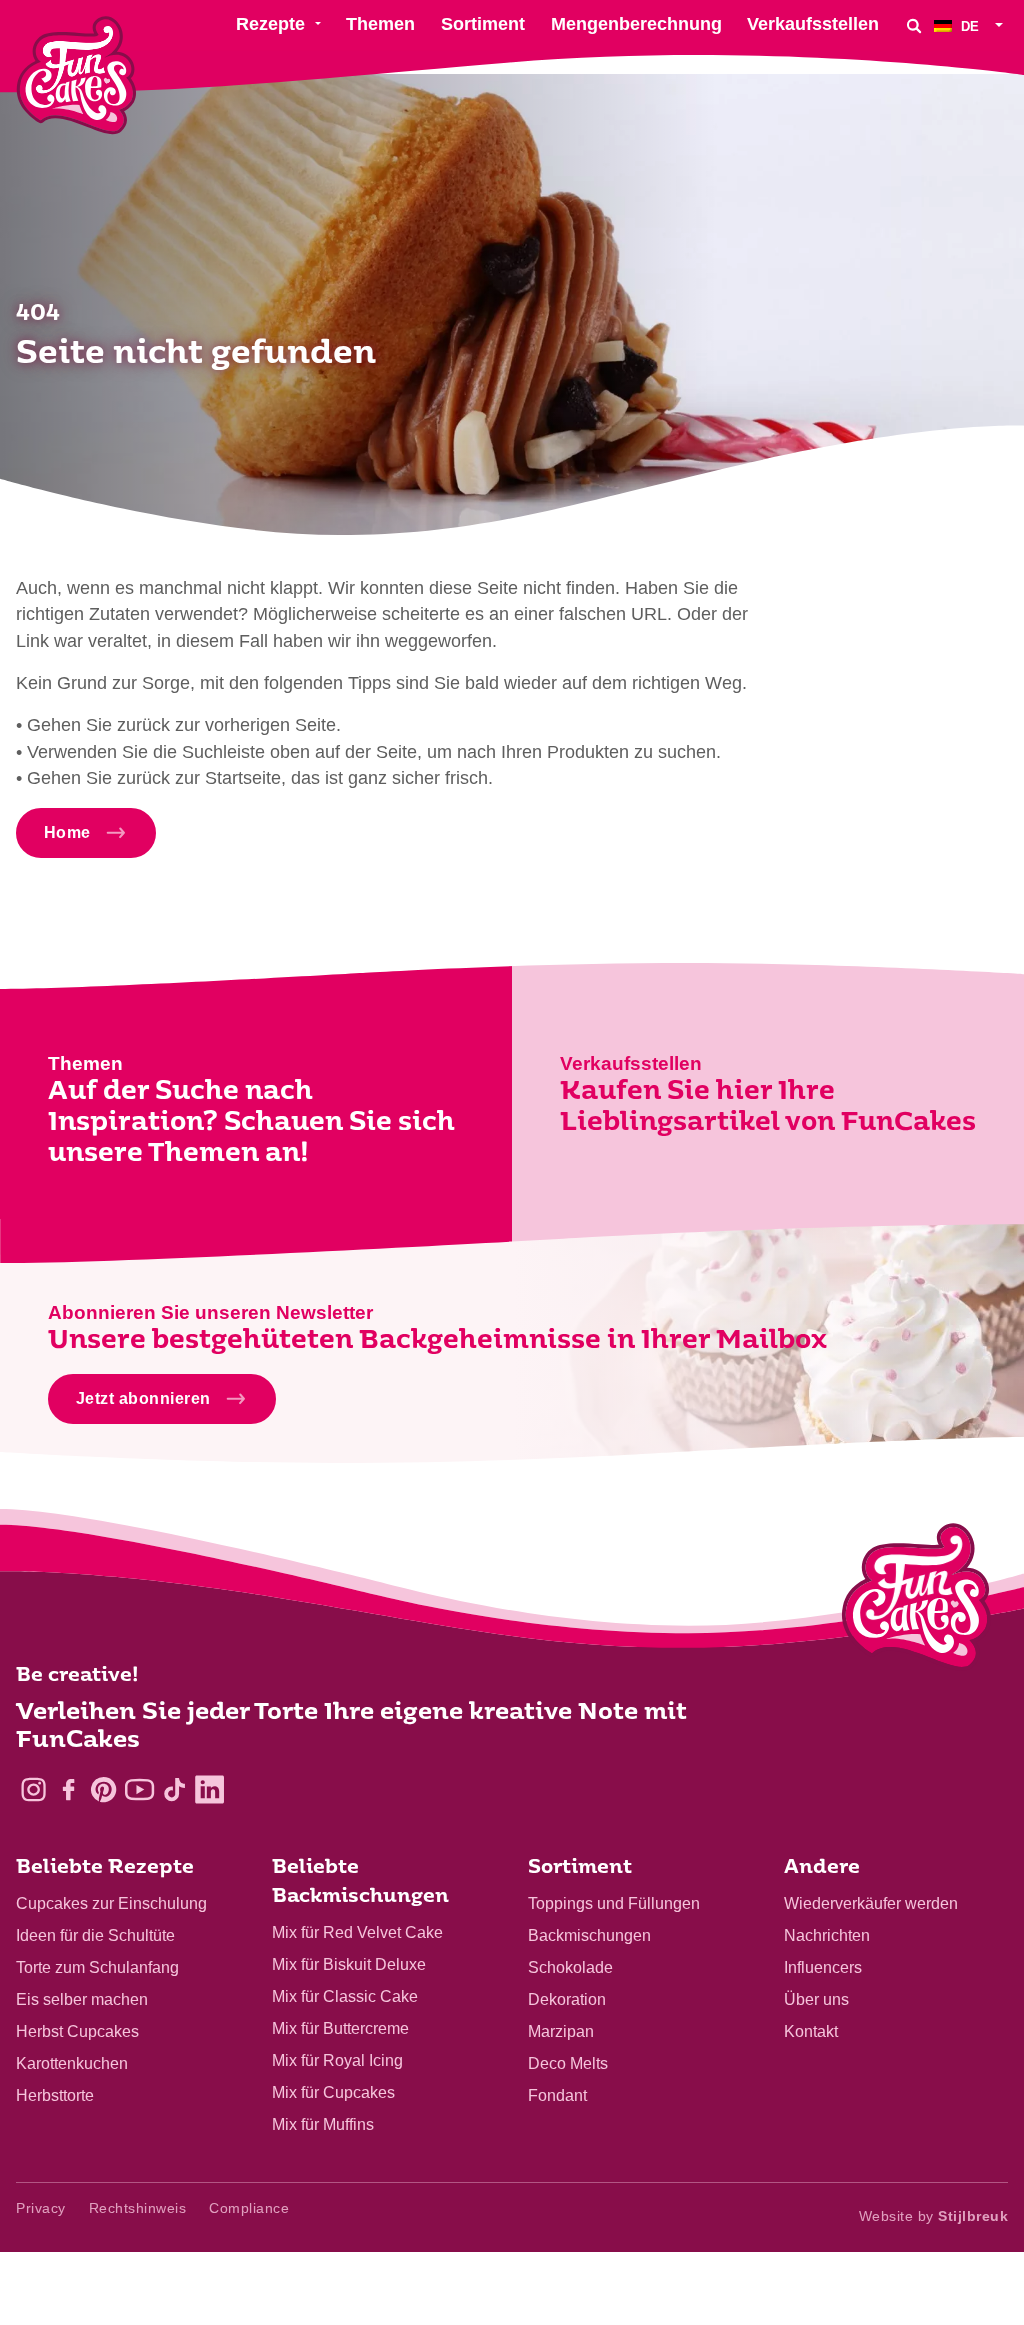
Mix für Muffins (323, 2124)
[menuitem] (971, 25)
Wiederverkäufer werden (871, 1903)
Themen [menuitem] (380, 24)
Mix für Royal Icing (337, 2060)
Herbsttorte (55, 2095)
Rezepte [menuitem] (270, 24)
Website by (934, 2216)
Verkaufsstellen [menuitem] (813, 24)
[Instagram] (33, 1789)
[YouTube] (139, 1789)
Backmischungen (589, 1935)
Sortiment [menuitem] (483, 24)
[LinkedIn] (209, 1789)
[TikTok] (174, 1789)
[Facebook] (68, 1789)
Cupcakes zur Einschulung (111, 1903)
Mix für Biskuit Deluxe (349, 1964)
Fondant (557, 2095)
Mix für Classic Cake (345, 1996)
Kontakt (811, 2031)
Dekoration (567, 1999)
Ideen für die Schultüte (95, 1935)
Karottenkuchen (72, 2063)
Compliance (249, 2208)
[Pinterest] (103, 1789)
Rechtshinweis (138, 2208)
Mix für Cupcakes (333, 2092)
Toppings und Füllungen (614, 1903)
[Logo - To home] (916, 1601)
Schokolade (570, 1967)
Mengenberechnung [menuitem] (636, 24)
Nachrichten (827, 1935)
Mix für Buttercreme (340, 2028)
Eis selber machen (82, 1999)
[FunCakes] (76, 75)
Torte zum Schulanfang (97, 1967)
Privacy (41, 2208)
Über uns (816, 1999)
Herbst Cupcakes (77, 2031)
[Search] (914, 25)
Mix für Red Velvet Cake (357, 1932)
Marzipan (561, 2031)
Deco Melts (568, 2063)
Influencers (823, 1967)
